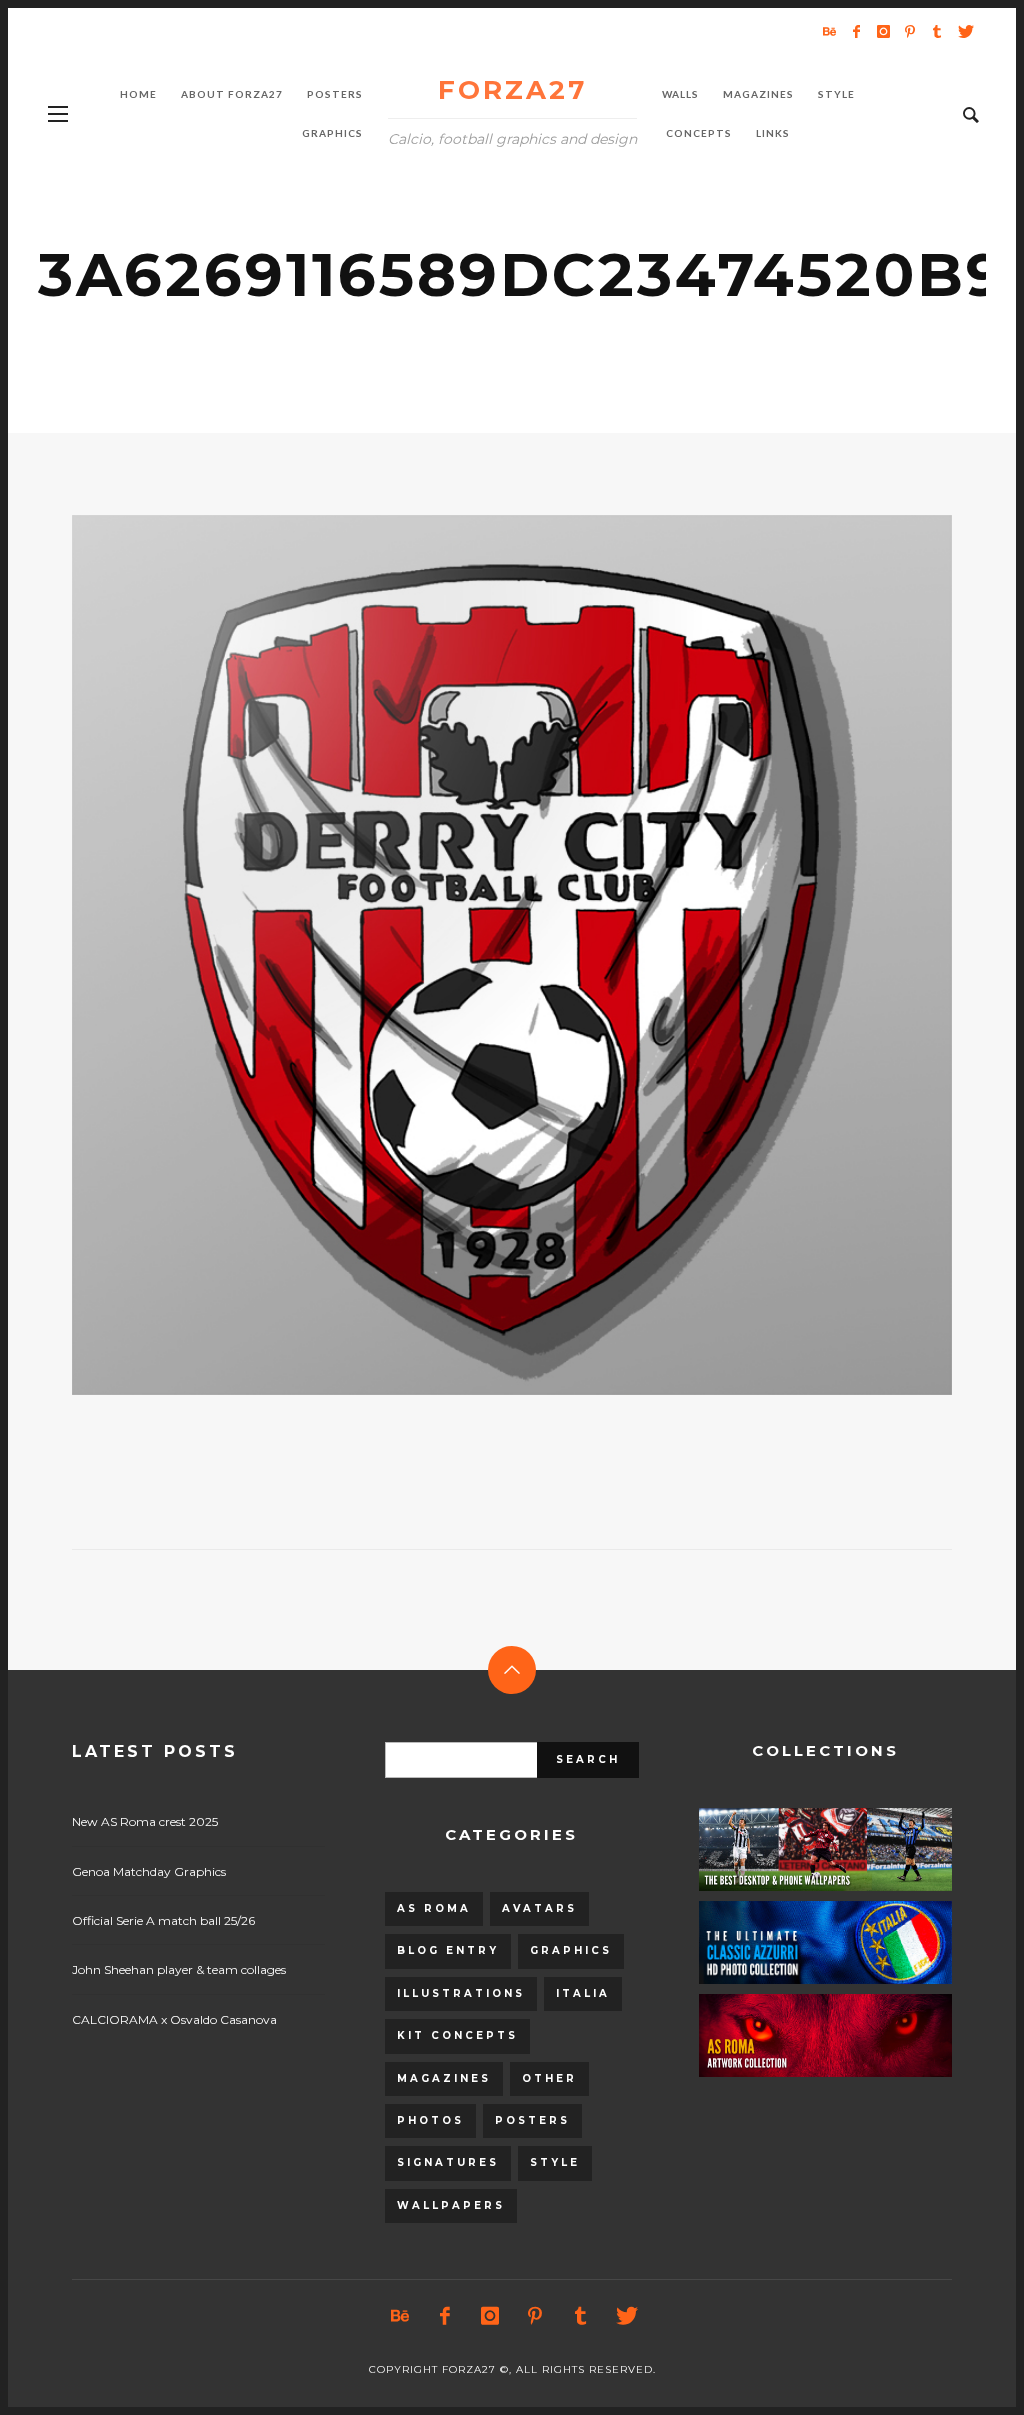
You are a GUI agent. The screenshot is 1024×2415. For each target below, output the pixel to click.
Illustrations (461, 1993)
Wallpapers (451, 2205)
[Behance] (829, 31)
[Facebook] (856, 31)
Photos (430, 2120)
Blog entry (448, 1950)
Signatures (448, 2162)
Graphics (571, 1950)
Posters (532, 2120)
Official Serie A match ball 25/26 (163, 1920)
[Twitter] (964, 31)
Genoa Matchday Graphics (149, 1871)
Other (549, 2078)
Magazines (444, 2078)
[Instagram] (883, 31)
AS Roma (434, 1908)
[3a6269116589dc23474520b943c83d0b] (480, 955)
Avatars (539, 1908)
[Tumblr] (937, 31)
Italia (583, 1993)
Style (555, 2162)
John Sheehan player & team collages (179, 1969)
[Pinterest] (910, 31)
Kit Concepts (457, 2035)
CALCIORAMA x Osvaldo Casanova (174, 2019)
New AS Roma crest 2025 (145, 1821)
